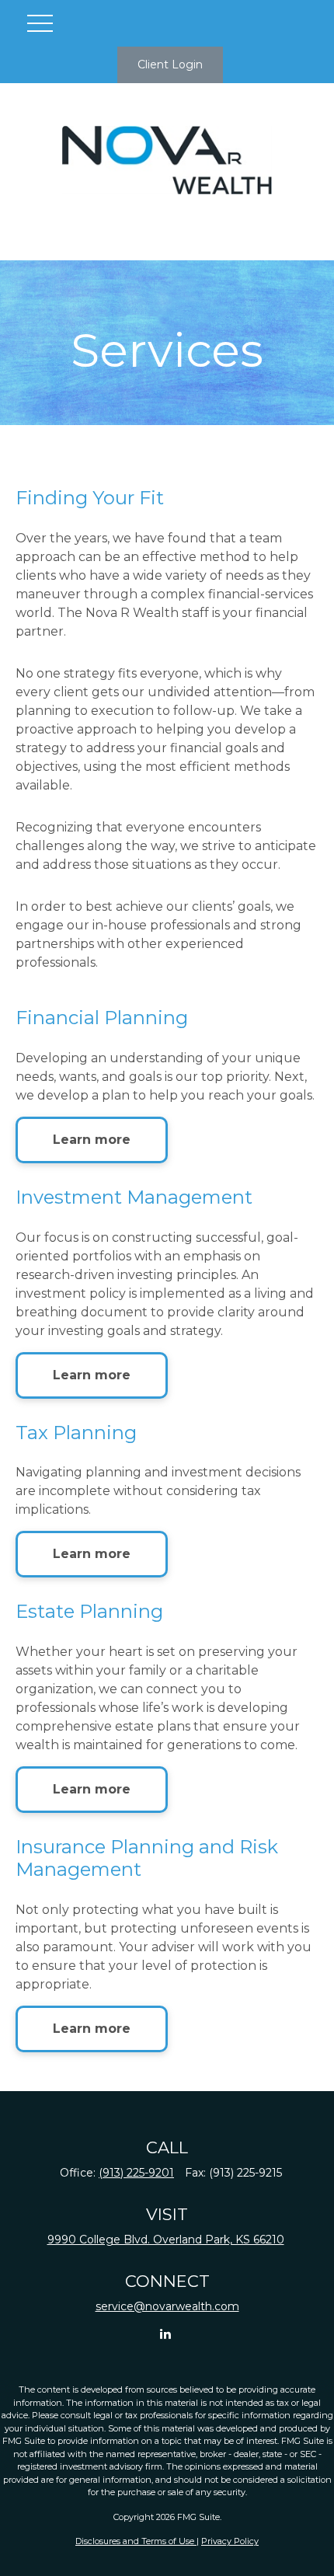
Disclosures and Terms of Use (136, 2541)
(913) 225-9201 (136, 2173)
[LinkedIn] (166, 2333)
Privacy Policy (230, 2541)
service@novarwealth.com (167, 2306)
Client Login (170, 64)
